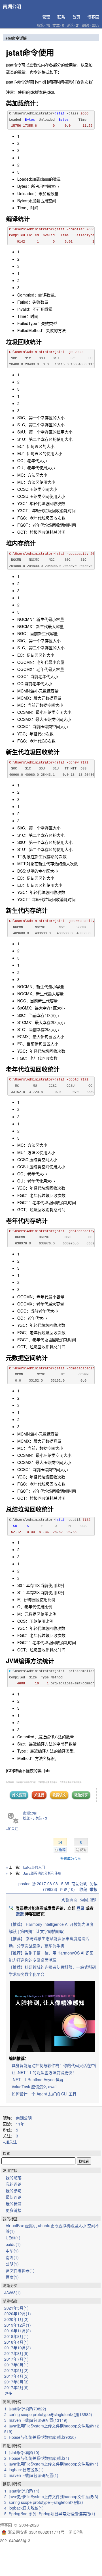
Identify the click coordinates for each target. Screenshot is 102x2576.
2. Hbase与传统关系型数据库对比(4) (37, 2458)
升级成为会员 (71, 1858)
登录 (80, 1908)
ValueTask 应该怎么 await (35, 2087)
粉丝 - (29, 1818)
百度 (12, 2277)
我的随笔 (14, 2177)
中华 (12, 2251)
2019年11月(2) (18, 2331)
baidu (13, 2244)
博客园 (93, 17)
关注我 (39, 1795)
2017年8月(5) (16, 2353)
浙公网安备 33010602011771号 (36, 2532)
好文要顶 (19, 1795)
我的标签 (14, 2204)
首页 (76, 17)
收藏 (83, 1889)
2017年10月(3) (18, 2348)
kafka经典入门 (34, 1867)
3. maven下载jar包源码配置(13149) (36, 2420)
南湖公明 (12, 6)
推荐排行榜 (12, 2484)
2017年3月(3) (16, 2382)
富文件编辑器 (20, 2270)
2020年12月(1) (18, 2314)
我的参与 (14, 2191)
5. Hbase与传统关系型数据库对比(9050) (40, 2437)
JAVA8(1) (12, 2293)
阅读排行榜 (12, 2401)
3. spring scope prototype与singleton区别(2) (44, 2502)
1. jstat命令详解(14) (22, 2491)
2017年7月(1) (16, 2359)
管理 (46, 17)
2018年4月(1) (16, 2342)
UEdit (13, 2238)
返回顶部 (88, 1899)
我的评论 (14, 2184)
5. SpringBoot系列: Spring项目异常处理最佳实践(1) (50, 2514)
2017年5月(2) (16, 2370)
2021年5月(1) (16, 2308)
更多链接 (14, 2210)
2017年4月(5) (16, 2376)
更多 (8, 2393)
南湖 (12, 2257)
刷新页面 (69, 1899)
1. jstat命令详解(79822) (25, 2409)
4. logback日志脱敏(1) (24, 2469)
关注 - (41, 1818)
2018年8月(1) (16, 2336)
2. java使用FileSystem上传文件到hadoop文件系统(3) (51, 2496)
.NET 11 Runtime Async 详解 (38, 2079)
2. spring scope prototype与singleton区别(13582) (48, 2414)
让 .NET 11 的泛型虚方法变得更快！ (44, 2072)
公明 (12, 2264)
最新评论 (14, 2197)
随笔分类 (10, 2285)
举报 (93, 1889)
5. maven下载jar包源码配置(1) (31, 2475)
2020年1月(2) (16, 2319)
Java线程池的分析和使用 (42, 1873)
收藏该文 (59, 1795)
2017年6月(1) (16, 2365)
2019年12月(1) (18, 2325)
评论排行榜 (12, 2445)
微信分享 (81, 1795)
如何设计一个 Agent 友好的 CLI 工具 (44, 2094)
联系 (61, 17)
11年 (20, 2124)
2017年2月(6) (16, 2387)
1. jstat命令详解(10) (22, 2452)
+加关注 (12, 1829)
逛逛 (20, 1914)
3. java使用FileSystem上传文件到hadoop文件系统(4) (51, 2464)
